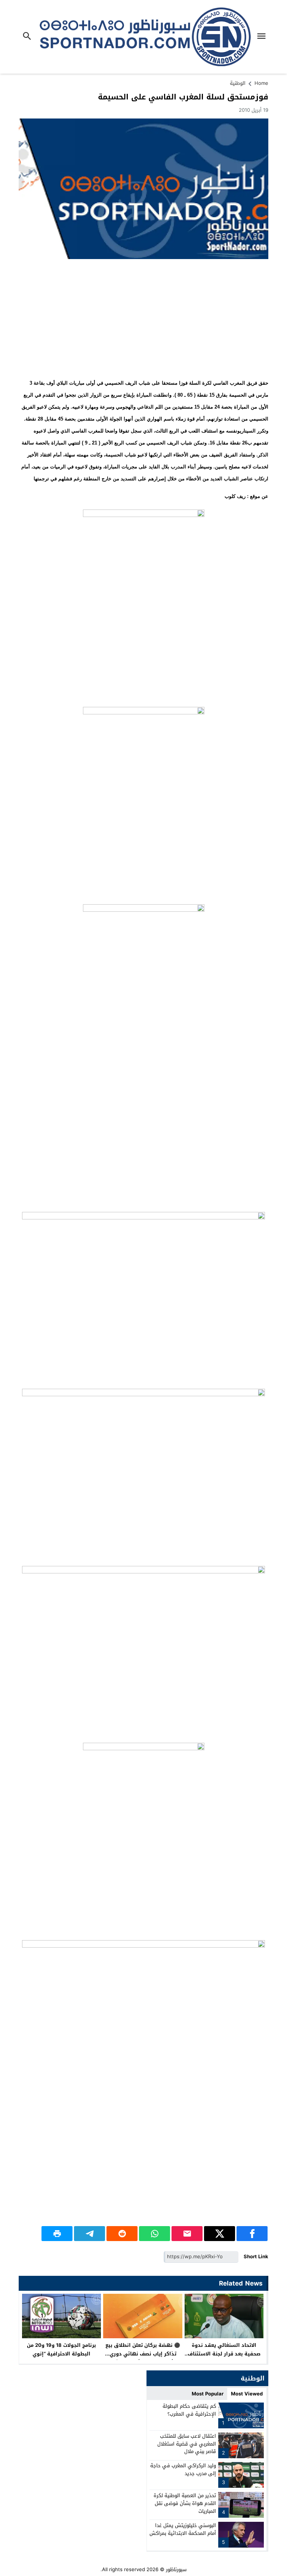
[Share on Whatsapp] (155, 2234)
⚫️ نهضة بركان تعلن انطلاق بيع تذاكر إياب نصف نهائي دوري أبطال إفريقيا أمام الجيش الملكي (143, 2358)
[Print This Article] (57, 2234)
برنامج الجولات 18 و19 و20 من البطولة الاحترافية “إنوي (61, 2349)
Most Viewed (247, 2394)
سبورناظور (176, 2569)
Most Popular (208, 2394)
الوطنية (238, 83)
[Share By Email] (187, 2234)
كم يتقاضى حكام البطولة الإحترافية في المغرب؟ (189, 2410)
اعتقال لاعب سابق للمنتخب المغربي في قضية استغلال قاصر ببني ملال (187, 2444)
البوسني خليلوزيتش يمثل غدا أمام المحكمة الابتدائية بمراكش (183, 2529)
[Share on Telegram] (90, 2234)
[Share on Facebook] (252, 2234)
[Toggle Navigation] (263, 37)
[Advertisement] (143, 319)
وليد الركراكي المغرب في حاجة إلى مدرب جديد (183, 2469)
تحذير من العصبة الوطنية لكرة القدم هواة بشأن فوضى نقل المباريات (185, 2503)
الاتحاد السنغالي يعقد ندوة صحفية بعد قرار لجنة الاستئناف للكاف (224, 2354)
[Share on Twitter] (220, 2234)
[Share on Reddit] (122, 2234)
